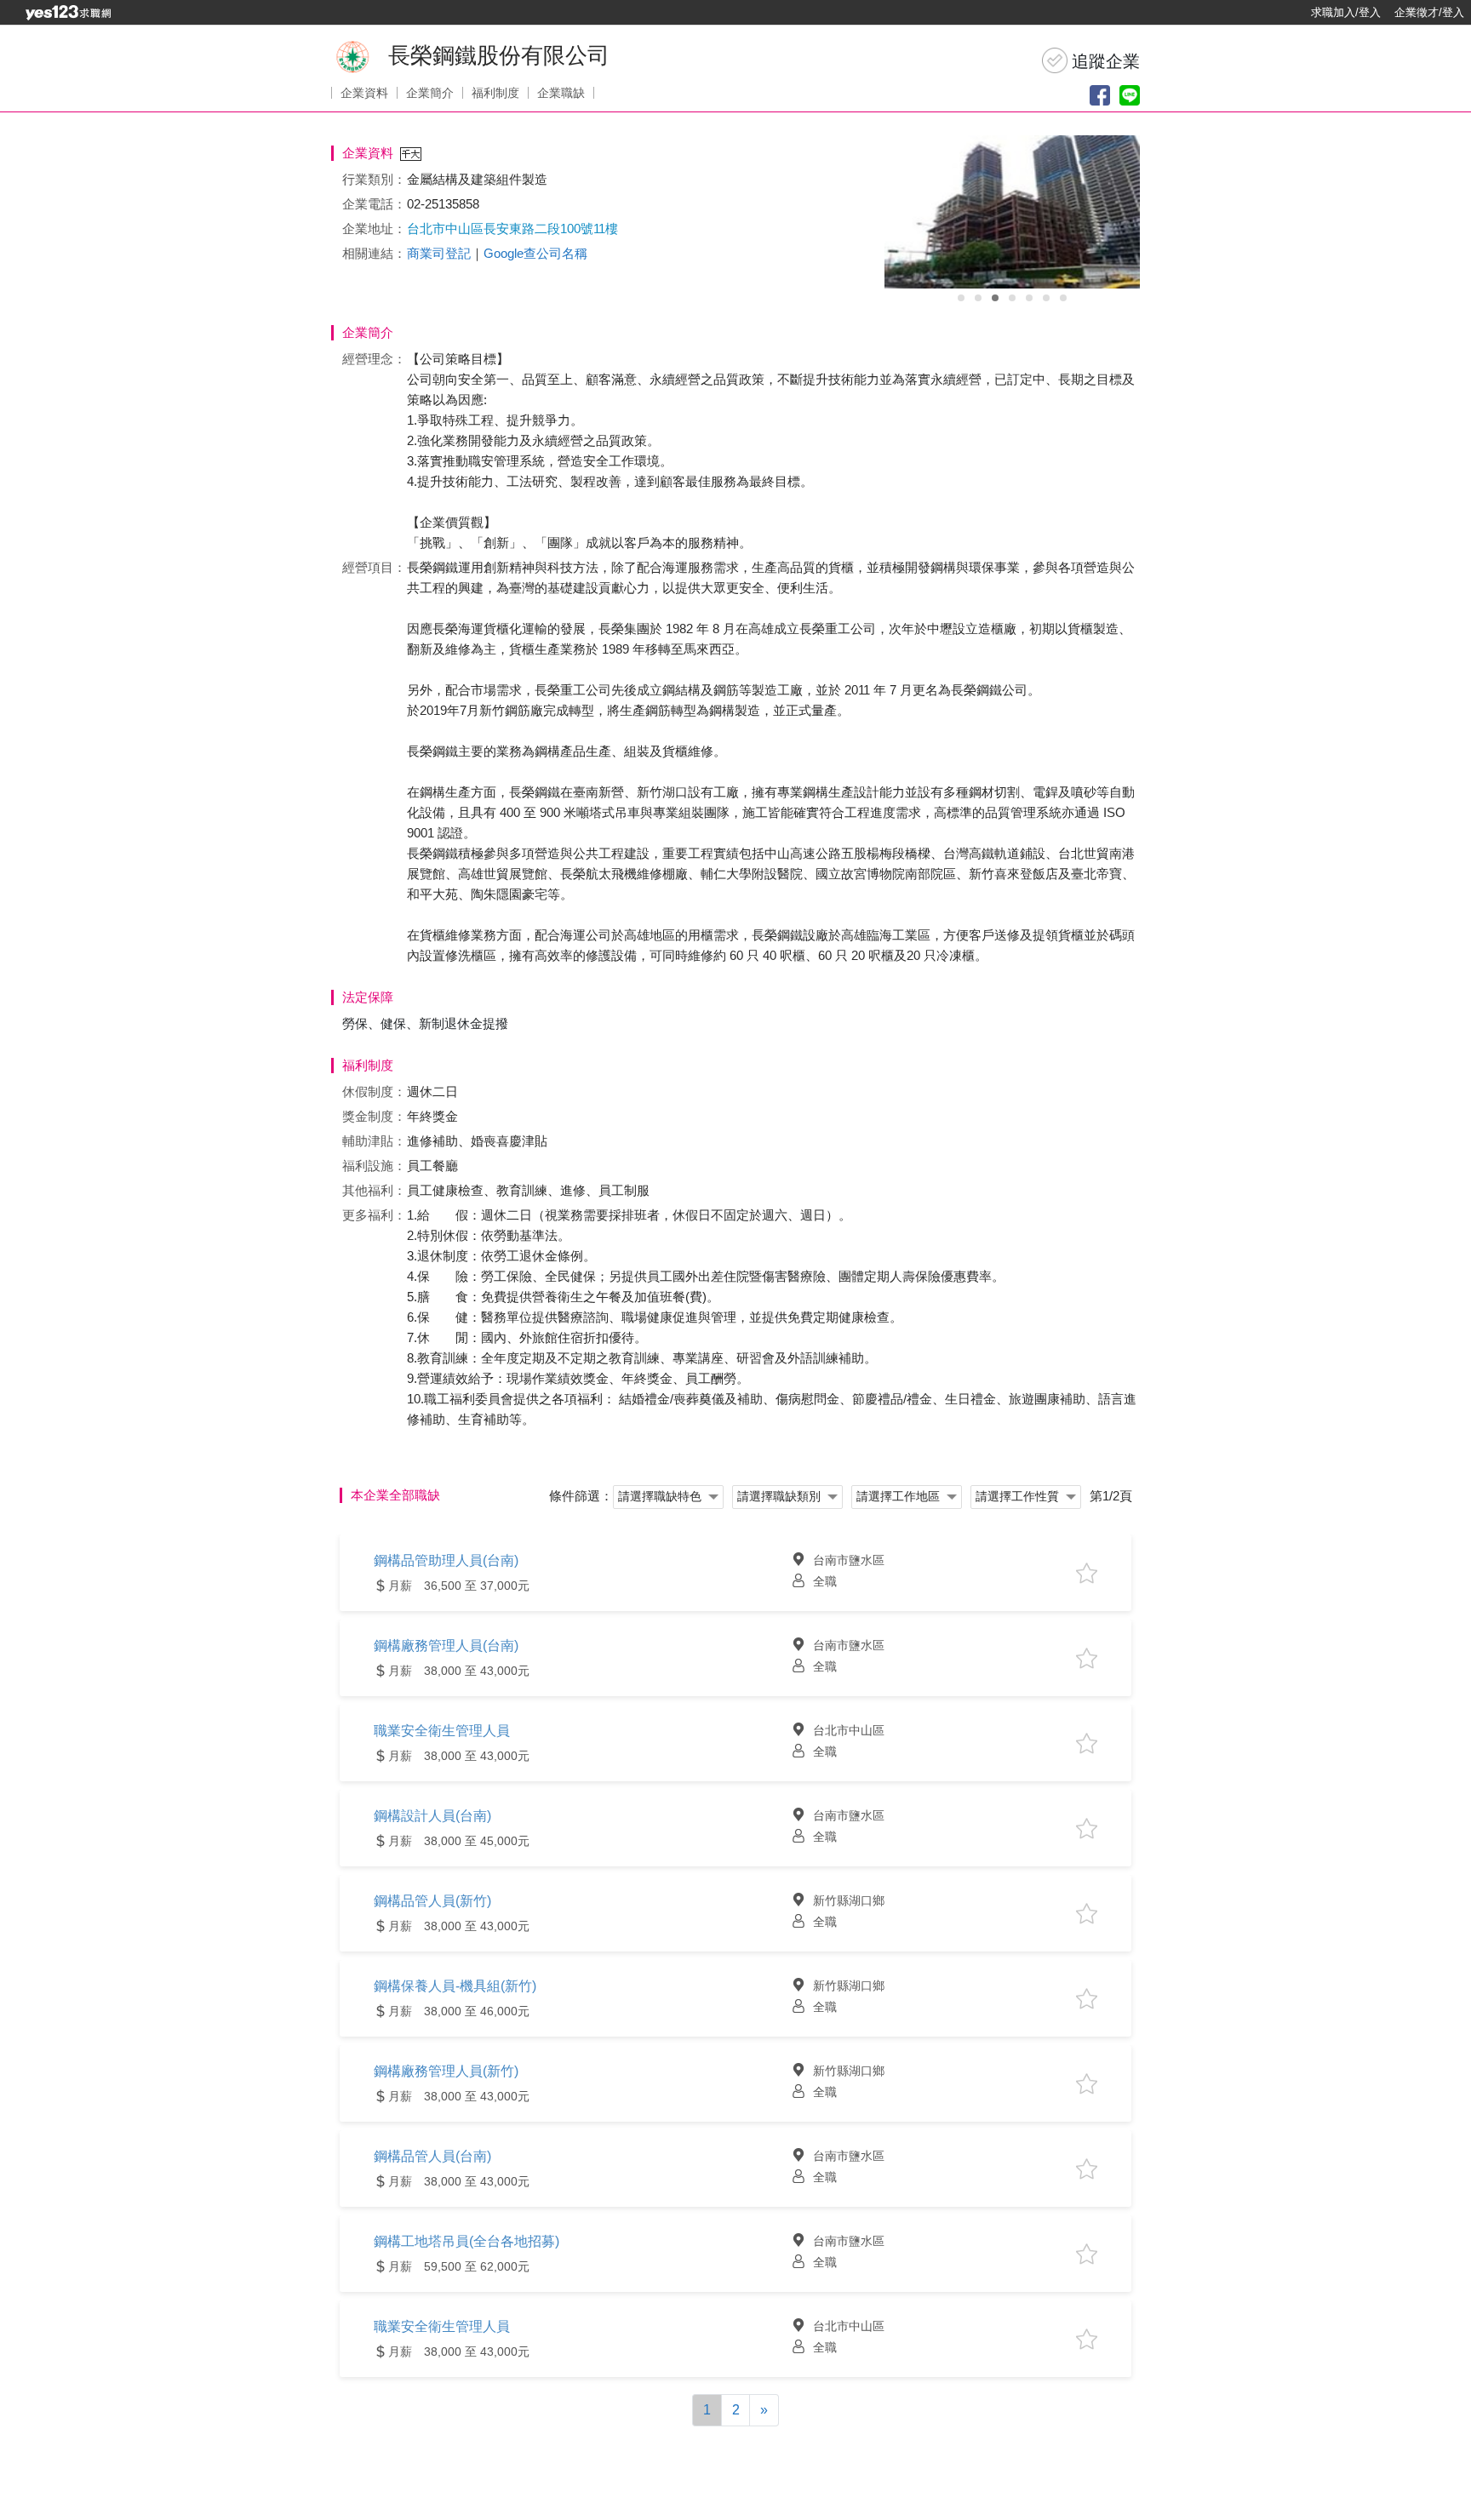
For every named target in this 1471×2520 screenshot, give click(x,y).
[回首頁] (68, 13)
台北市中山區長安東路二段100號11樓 (512, 229)
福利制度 (495, 93)
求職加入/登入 (1346, 12)
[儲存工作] (1087, 1573)
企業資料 (364, 93)
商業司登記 (439, 253)
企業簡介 (430, 93)
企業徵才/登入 (1429, 12)
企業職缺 (561, 93)
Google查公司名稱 (535, 253)
